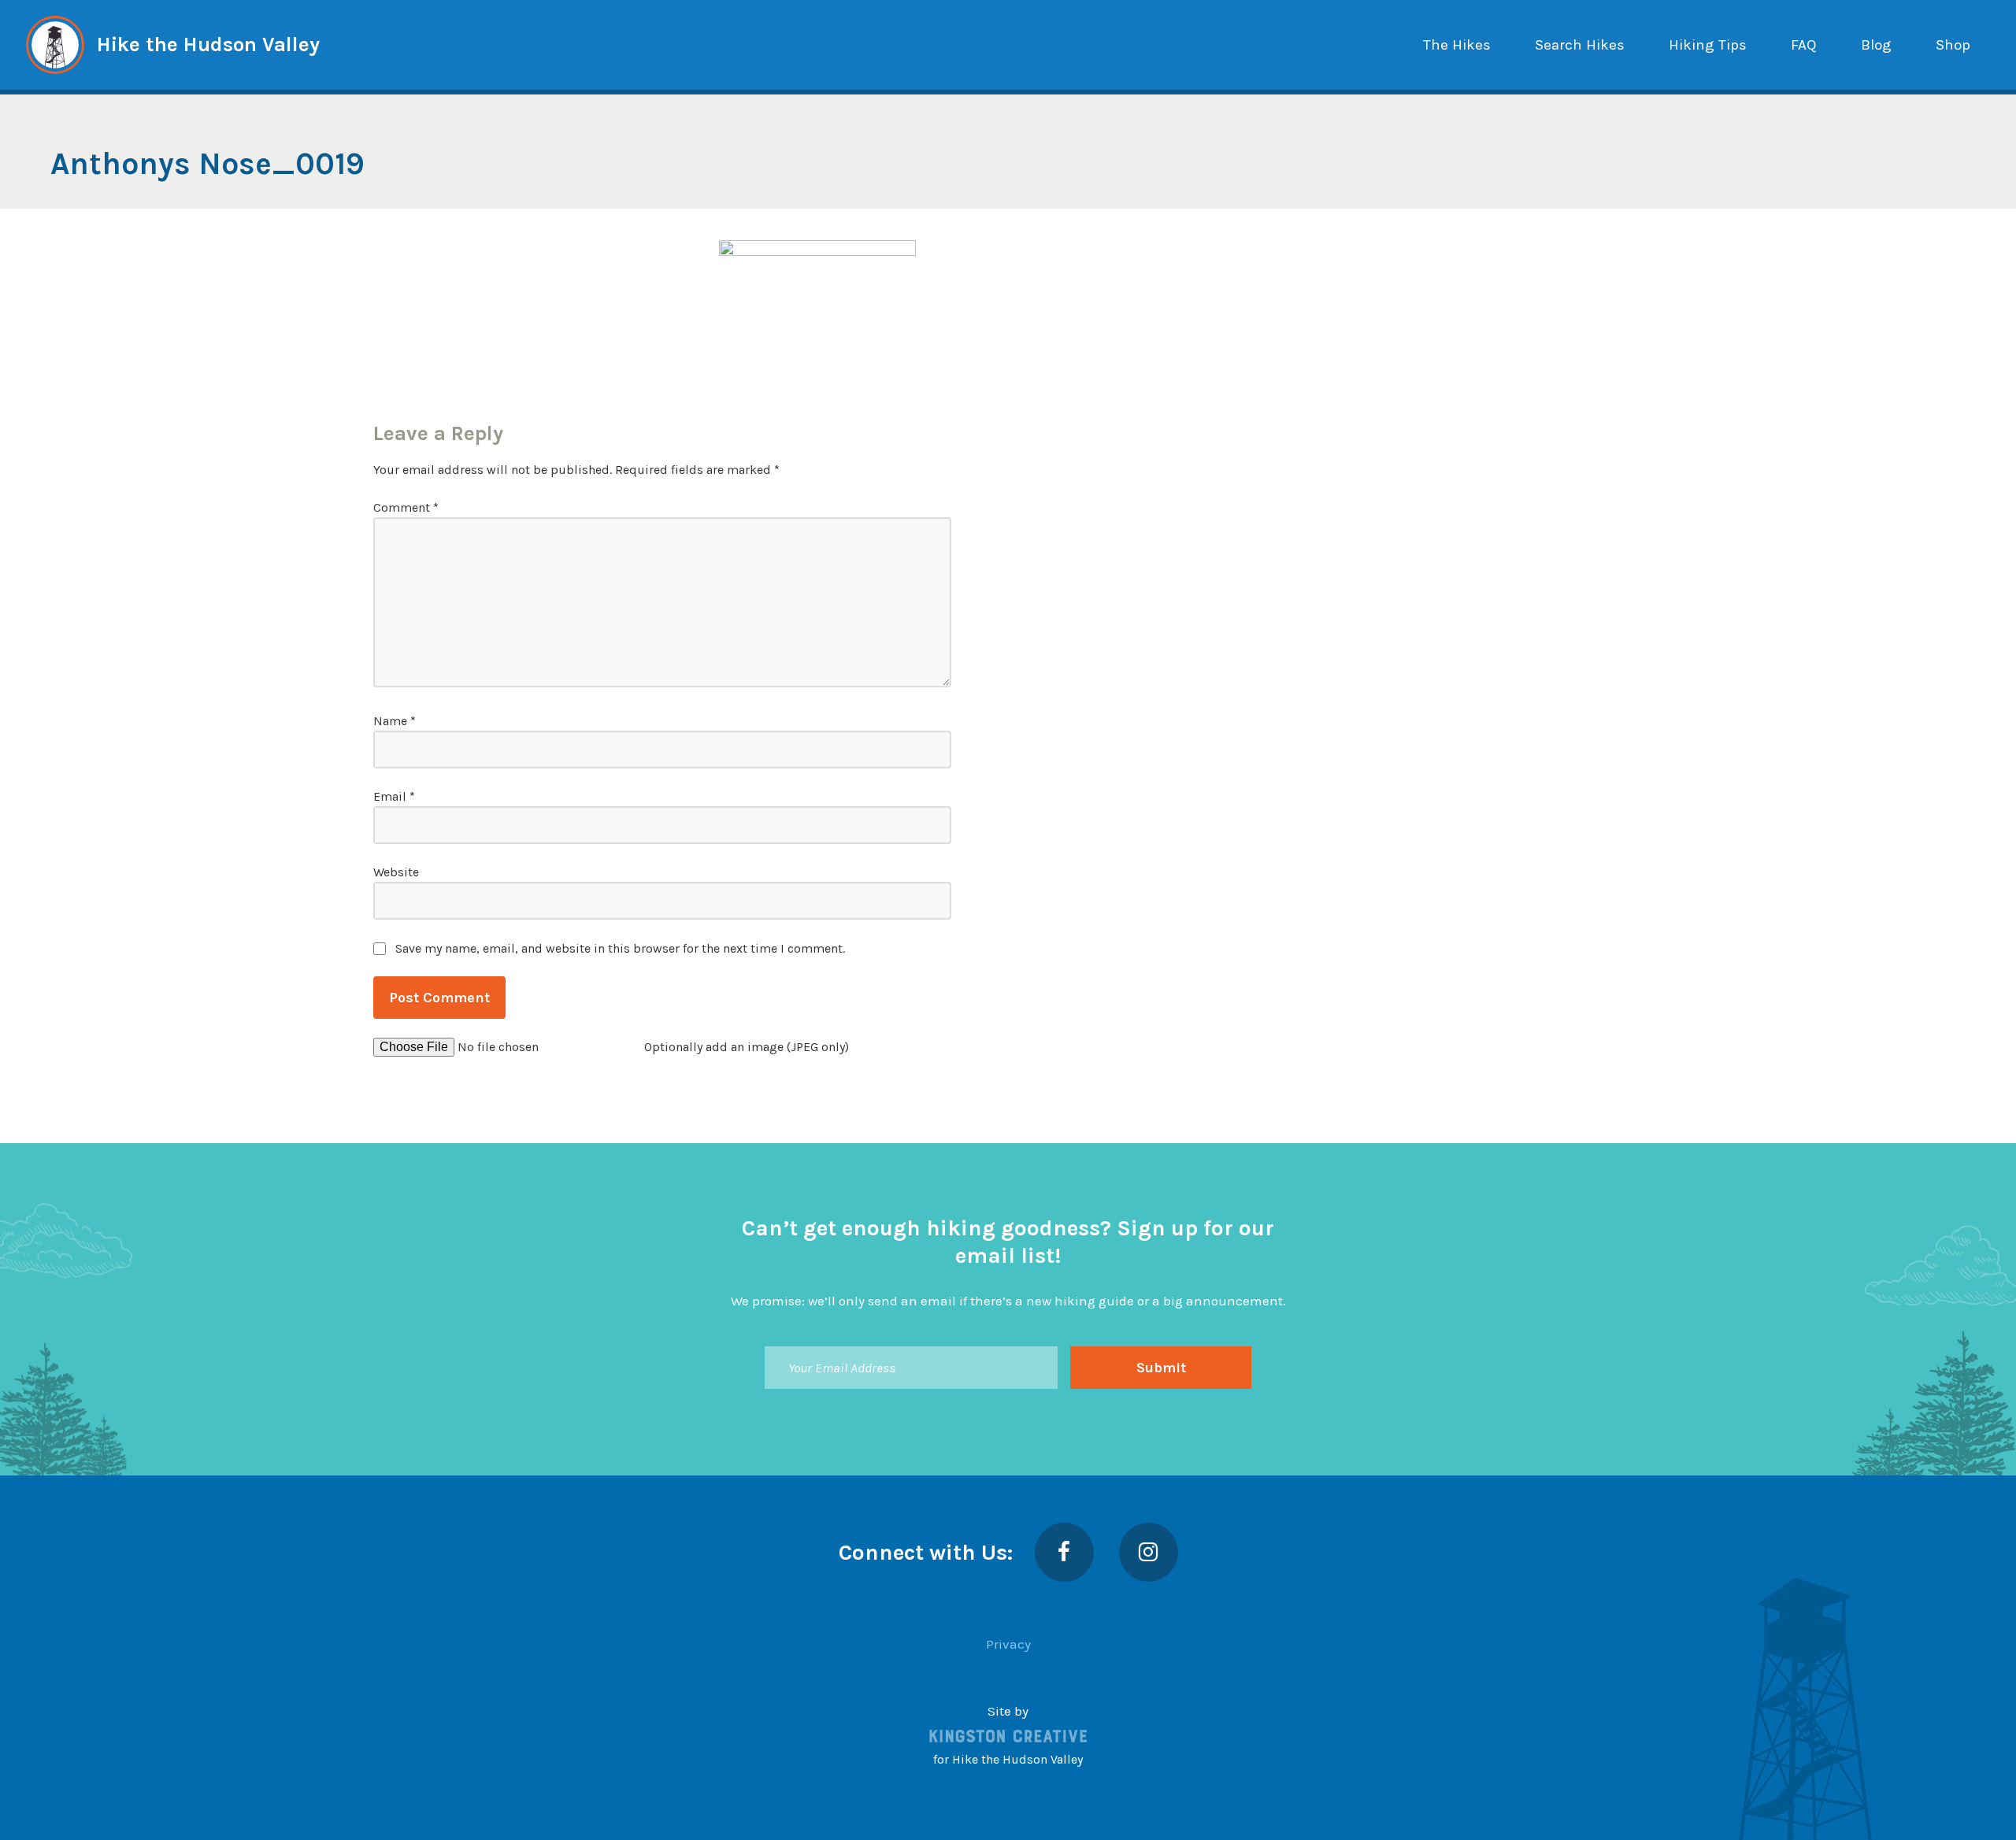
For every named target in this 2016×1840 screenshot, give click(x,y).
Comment (406, 507)
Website (396, 872)
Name (395, 721)
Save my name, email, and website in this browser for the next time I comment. (620, 948)
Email (394, 796)
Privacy (1008, 1644)
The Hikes (1457, 45)
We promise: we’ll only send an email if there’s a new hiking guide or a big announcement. (1008, 1301)
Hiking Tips (1708, 45)
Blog (1876, 45)
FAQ (1804, 45)
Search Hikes (1580, 45)
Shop (1953, 45)
